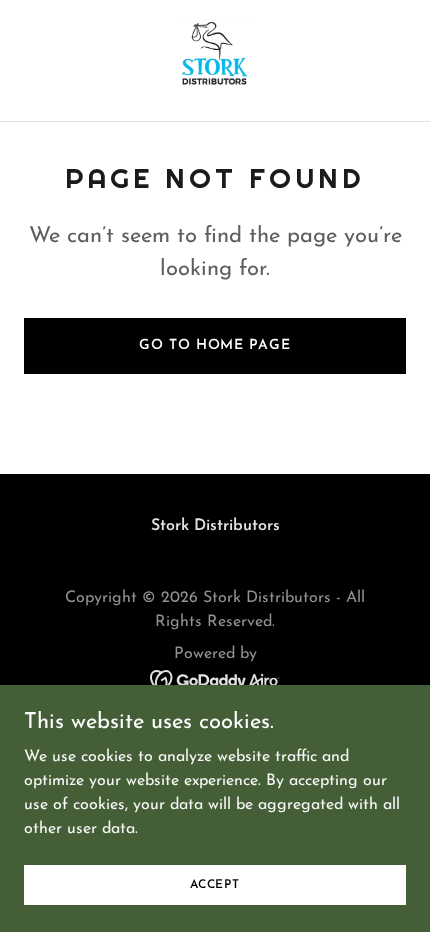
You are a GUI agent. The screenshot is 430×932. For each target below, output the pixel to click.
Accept (215, 884)
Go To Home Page (214, 345)
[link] (215, 60)
